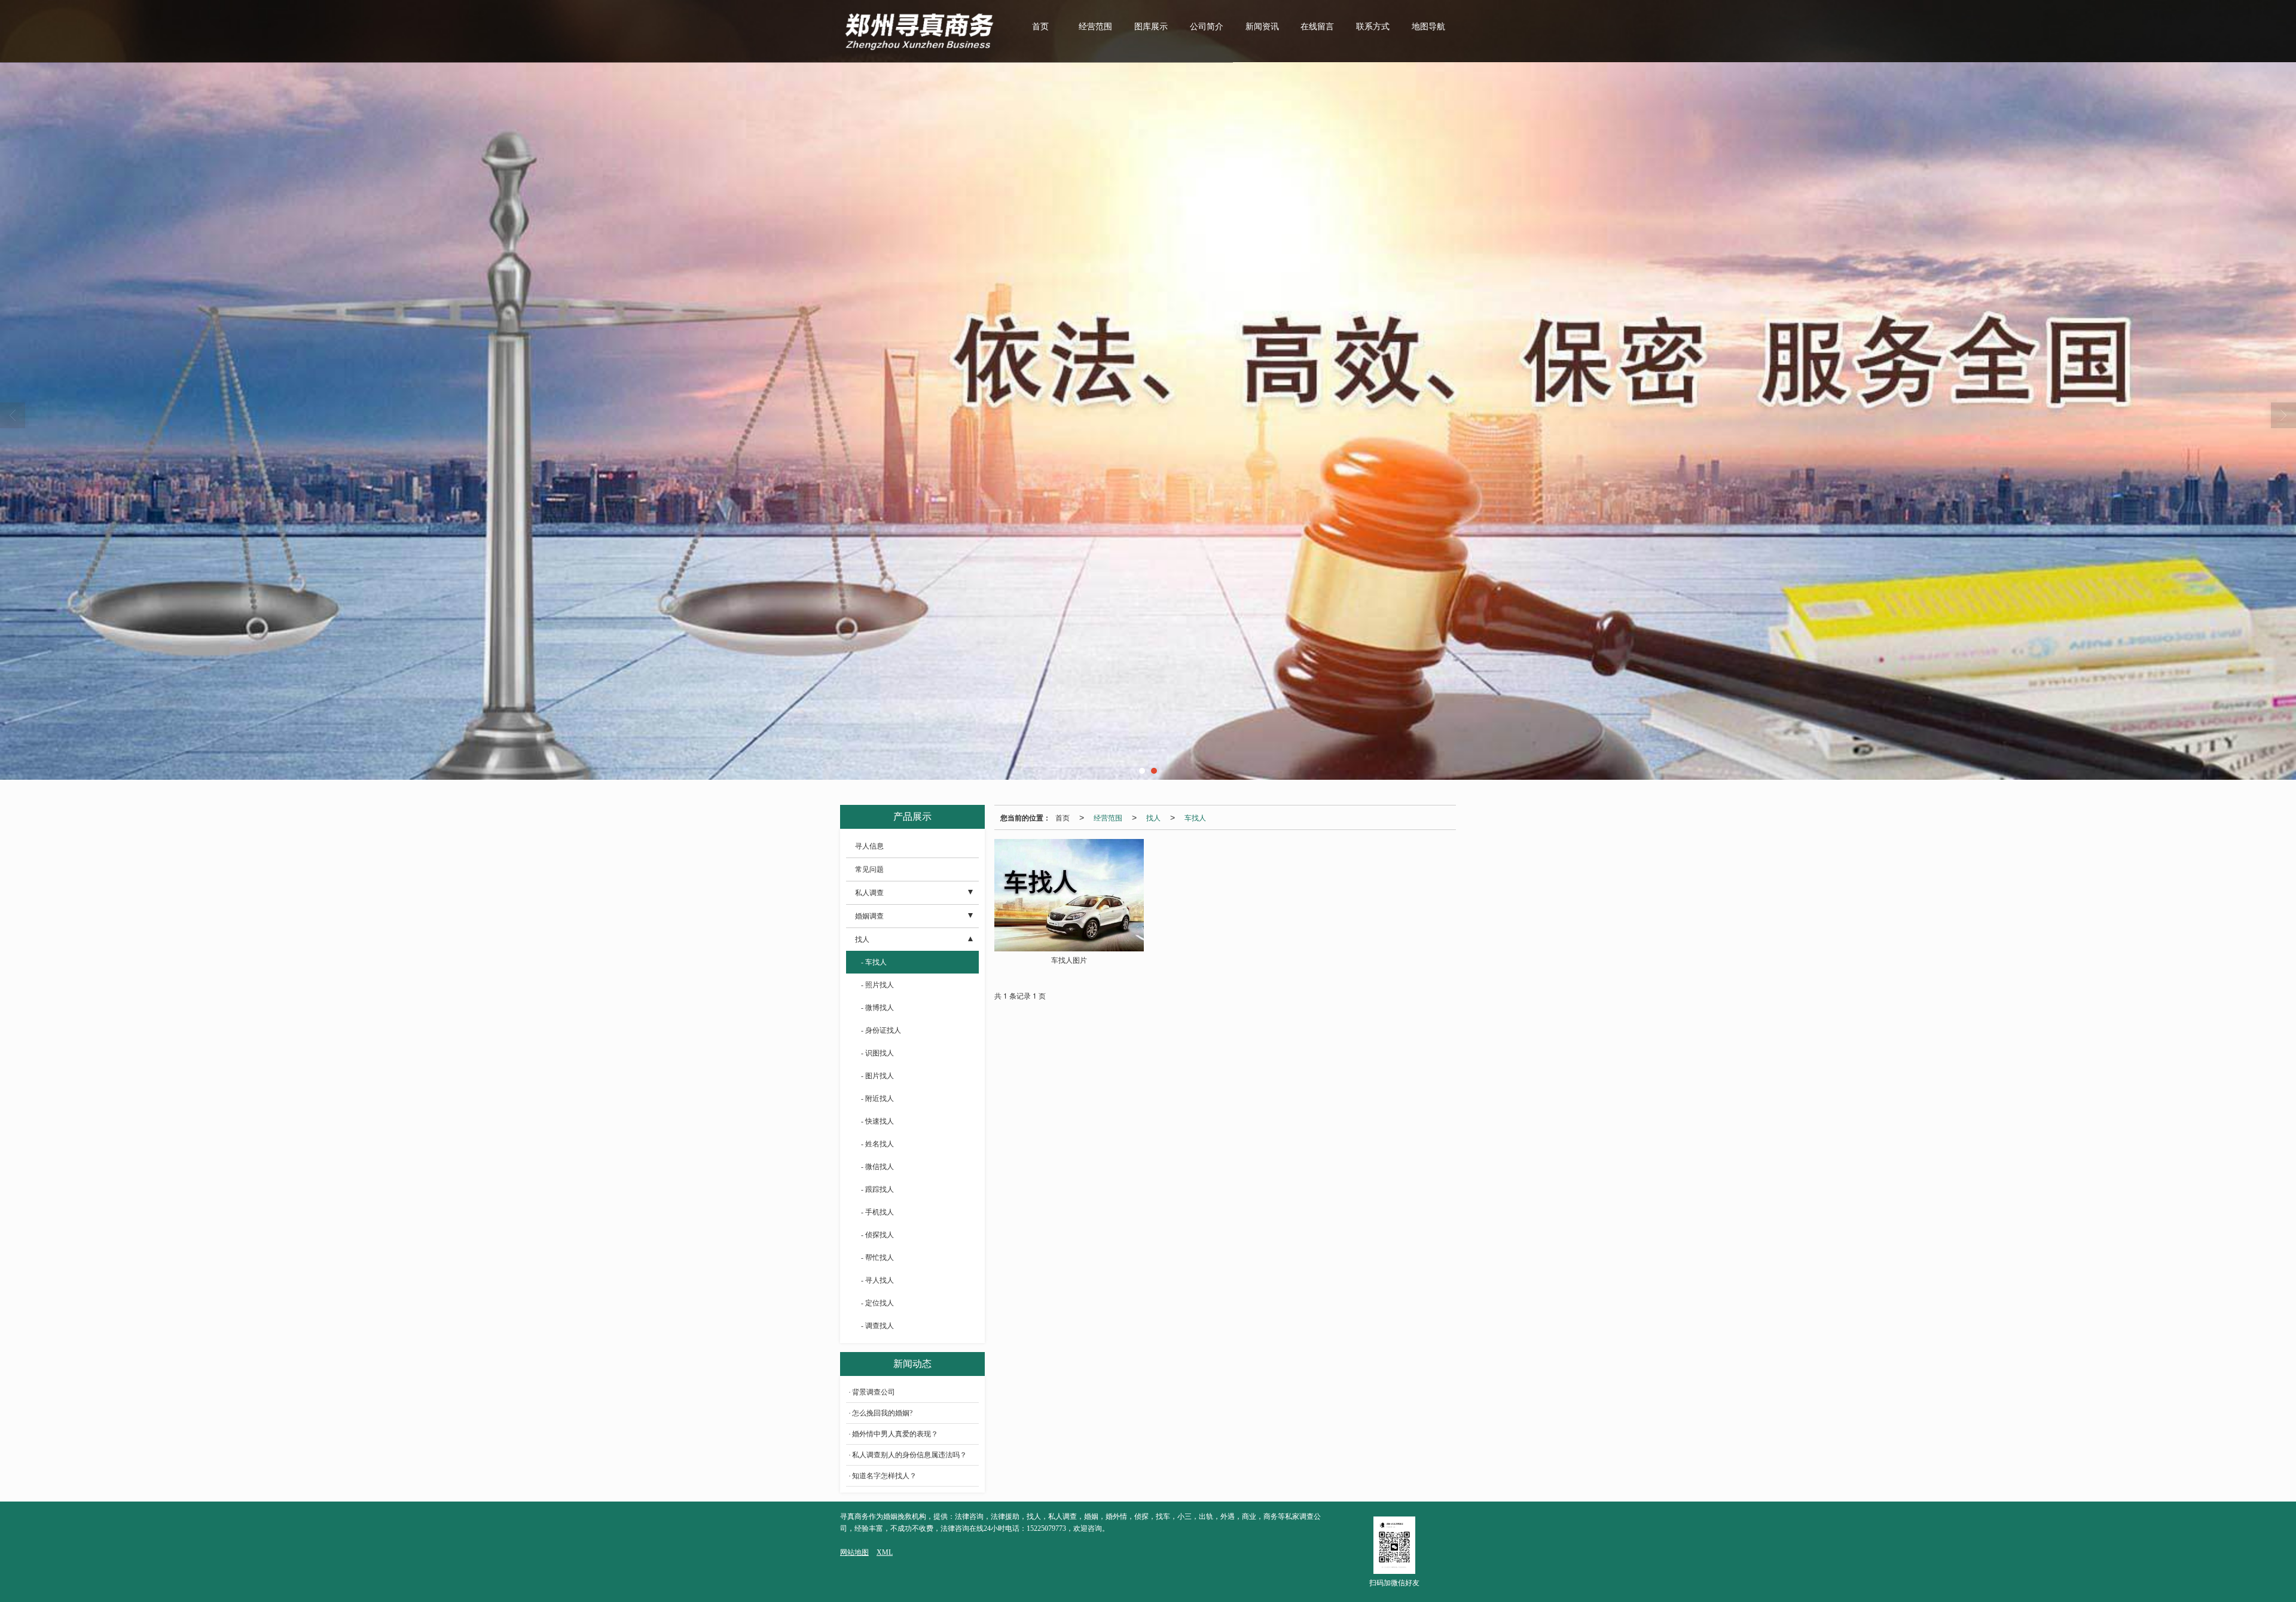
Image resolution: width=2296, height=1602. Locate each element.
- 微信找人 (877, 1167)
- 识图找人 (877, 1053)
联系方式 (1373, 27)
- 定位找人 (877, 1303)
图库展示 (1151, 27)
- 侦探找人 (877, 1235)
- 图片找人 (877, 1076)
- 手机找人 (877, 1212)
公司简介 (1207, 27)
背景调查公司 (874, 1392)
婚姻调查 (869, 916)
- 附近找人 (877, 1098)
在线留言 (1317, 27)
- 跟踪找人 (877, 1189)
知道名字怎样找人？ (884, 1476)
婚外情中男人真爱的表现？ (895, 1434)
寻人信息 (869, 846)
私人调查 (869, 893)
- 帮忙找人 (877, 1258)
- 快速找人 (877, 1121)
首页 (1040, 27)
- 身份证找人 (881, 1030)
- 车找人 (874, 962)
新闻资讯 (1262, 27)
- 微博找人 (877, 1008)
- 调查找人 (877, 1326)
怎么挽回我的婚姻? (882, 1413)
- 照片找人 (877, 985)
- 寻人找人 (877, 1280)
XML (885, 1552)
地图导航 (1428, 27)
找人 (1153, 817)
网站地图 (854, 1552)
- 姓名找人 (877, 1144)
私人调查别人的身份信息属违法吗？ (909, 1455)
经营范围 (1095, 27)
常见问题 (869, 869)
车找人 (1195, 817)
